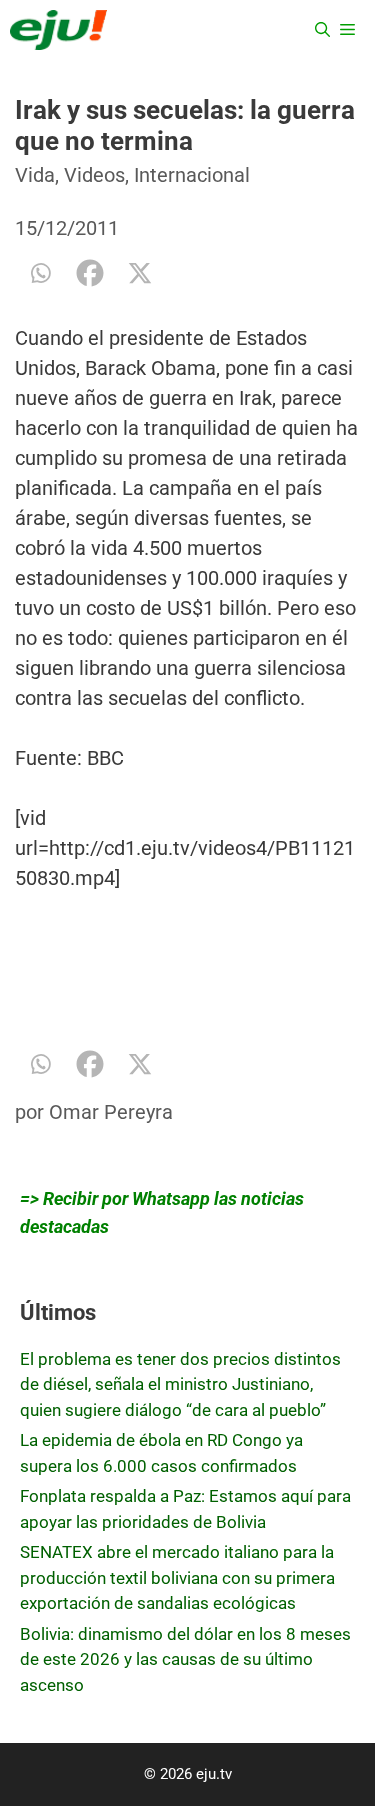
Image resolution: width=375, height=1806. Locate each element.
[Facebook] (90, 273)
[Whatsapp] (40, 273)
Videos (94, 175)
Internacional (192, 175)
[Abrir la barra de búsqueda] (322, 30)
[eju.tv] (58, 30)
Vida (35, 175)
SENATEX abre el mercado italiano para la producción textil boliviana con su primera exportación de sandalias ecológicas (177, 1577)
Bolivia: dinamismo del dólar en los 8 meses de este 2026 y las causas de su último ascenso (185, 1659)
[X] (140, 273)
